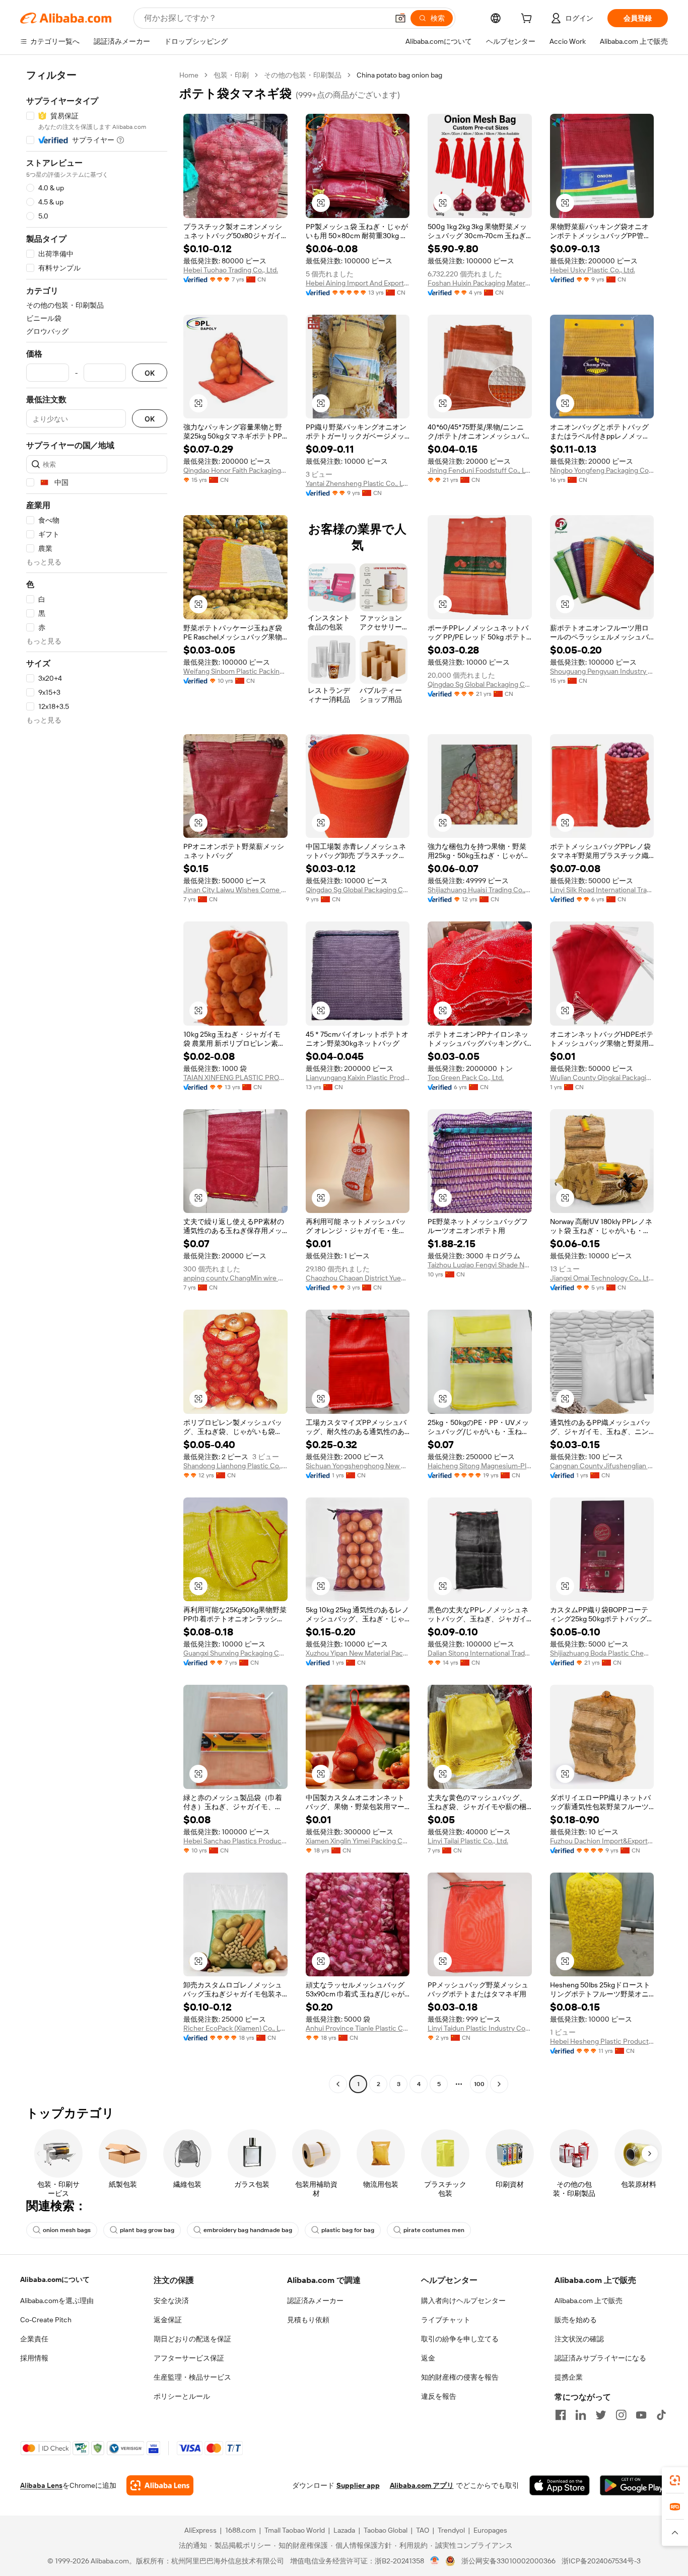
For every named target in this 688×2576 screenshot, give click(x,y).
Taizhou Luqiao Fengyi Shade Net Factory (480, 1265)
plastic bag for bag (348, 2230)
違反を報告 (439, 2396)
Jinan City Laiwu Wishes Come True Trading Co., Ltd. (235, 890)
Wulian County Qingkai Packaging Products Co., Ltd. (602, 1078)
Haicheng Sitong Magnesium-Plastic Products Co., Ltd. (480, 1466)
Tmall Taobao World (295, 2530)
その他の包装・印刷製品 (303, 75)
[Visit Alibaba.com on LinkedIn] (581, 2415)
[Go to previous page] (338, 2084)
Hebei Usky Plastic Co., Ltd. (593, 270)
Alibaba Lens (41, 2485)
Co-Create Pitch (46, 2320)
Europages (490, 2530)
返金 (428, 2358)
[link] (675, 2480)
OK (150, 373)
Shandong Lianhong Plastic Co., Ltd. (235, 1466)
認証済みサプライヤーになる (600, 2358)
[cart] (528, 20)
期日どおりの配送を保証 (192, 2339)
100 (479, 2084)
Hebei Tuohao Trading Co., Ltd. (231, 270)
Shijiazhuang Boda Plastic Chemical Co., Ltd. (602, 1653)
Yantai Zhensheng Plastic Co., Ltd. (358, 483)
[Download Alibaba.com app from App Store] (560, 2485)
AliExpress (200, 2530)
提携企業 (569, 2377)
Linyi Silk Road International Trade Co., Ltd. (602, 890)
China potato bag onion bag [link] (399, 75)
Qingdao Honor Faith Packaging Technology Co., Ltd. (235, 470)
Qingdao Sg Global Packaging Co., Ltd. (480, 684)
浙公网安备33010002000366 (508, 2561)
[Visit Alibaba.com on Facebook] (561, 2415)
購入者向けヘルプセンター (463, 2301)
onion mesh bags (67, 2230)
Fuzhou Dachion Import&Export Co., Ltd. (602, 1841)
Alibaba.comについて (55, 2279)
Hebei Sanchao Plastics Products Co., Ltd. (235, 1841)
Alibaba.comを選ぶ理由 (57, 2301)
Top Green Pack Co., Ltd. (466, 1078)
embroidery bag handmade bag (248, 2230)
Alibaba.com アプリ (422, 2485)
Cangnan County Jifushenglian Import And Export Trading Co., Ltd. (602, 1466)
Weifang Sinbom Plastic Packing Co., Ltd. (235, 671)
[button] (400, 18)
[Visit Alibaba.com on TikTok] (661, 2415)
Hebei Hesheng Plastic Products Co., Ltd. (602, 2041)
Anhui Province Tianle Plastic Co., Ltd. (358, 2028)
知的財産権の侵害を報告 (460, 2377)
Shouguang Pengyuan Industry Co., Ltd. (602, 671)
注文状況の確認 (579, 2339)
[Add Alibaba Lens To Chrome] (160, 2485)
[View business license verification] (435, 2561)
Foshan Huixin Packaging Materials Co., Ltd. (480, 283)
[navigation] (97, 1081)
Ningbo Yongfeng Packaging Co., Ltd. (602, 470)
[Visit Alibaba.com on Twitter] (601, 2415)
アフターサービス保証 (189, 2358)
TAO (423, 2530)
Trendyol (451, 2530)
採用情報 (34, 2358)
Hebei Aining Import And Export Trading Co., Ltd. (358, 283)
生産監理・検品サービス (192, 2377)
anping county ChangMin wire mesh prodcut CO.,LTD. (235, 1278)
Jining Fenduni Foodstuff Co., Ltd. (480, 470)
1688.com (240, 2530)
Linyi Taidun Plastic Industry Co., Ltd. (480, 2028)
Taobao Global (386, 2530)
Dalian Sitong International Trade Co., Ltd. (480, 1653)
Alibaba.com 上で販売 (589, 2301)
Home (189, 75)
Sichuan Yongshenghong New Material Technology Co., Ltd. (358, 1466)
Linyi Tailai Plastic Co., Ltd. (468, 1841)
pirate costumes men (434, 2230)
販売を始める (576, 2320)
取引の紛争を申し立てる (460, 2339)
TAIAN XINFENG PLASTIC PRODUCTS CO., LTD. (235, 1078)
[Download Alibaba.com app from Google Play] (634, 2485)
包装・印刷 (231, 75)
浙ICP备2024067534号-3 (601, 2561)
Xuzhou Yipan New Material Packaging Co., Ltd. (358, 1653)
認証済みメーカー (315, 2301)
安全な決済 (171, 2301)
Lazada (344, 2530)
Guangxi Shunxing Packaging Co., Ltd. (235, 1653)
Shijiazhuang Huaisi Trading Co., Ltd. (480, 890)
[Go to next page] (499, 2084)
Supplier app (358, 2485)
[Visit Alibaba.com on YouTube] (641, 2415)
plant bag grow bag (147, 2230)
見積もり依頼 (308, 2320)
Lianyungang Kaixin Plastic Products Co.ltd (358, 1078)
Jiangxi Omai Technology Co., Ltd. (602, 1278)
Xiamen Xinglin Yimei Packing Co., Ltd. (358, 1841)
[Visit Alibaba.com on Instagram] (621, 2415)
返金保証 (168, 2320)
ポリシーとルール (182, 2396)
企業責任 (34, 2339)
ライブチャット (446, 2320)
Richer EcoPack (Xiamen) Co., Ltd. (235, 2028)
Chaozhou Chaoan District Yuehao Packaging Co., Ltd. (358, 1278)
